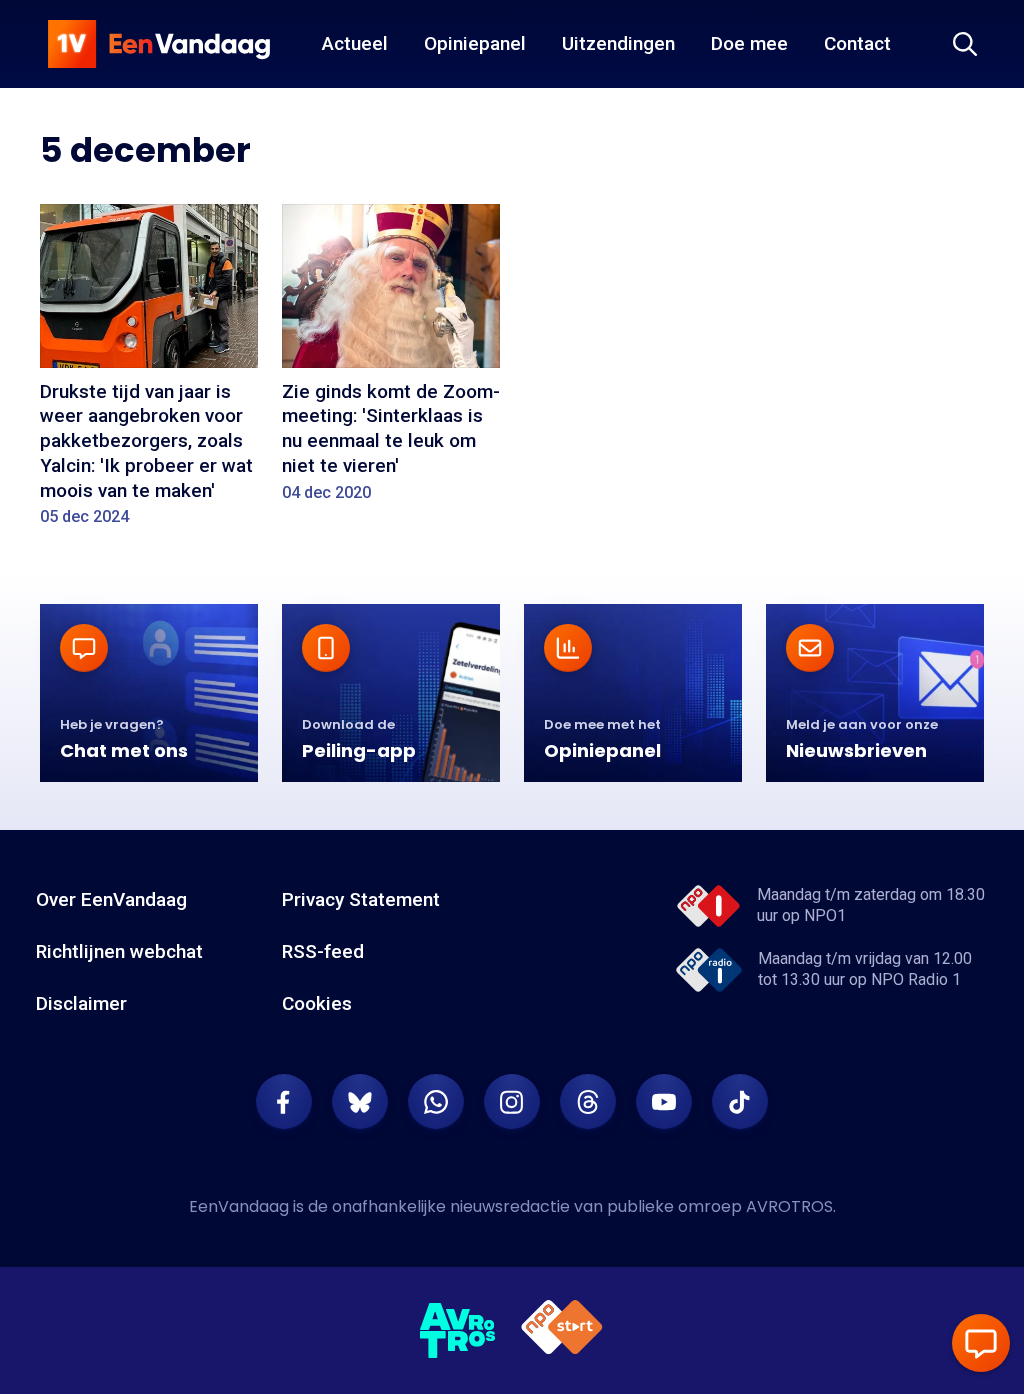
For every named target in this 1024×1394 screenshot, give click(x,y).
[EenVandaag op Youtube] (664, 1102)
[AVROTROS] (458, 1331)
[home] (159, 44)
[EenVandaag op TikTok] (740, 1102)
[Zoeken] (965, 44)
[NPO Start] (562, 1330)
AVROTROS (789, 1206)
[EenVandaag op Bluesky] (360, 1102)
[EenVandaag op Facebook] (284, 1102)
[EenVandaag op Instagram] (512, 1102)
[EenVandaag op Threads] (588, 1102)
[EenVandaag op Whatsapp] (436, 1102)
